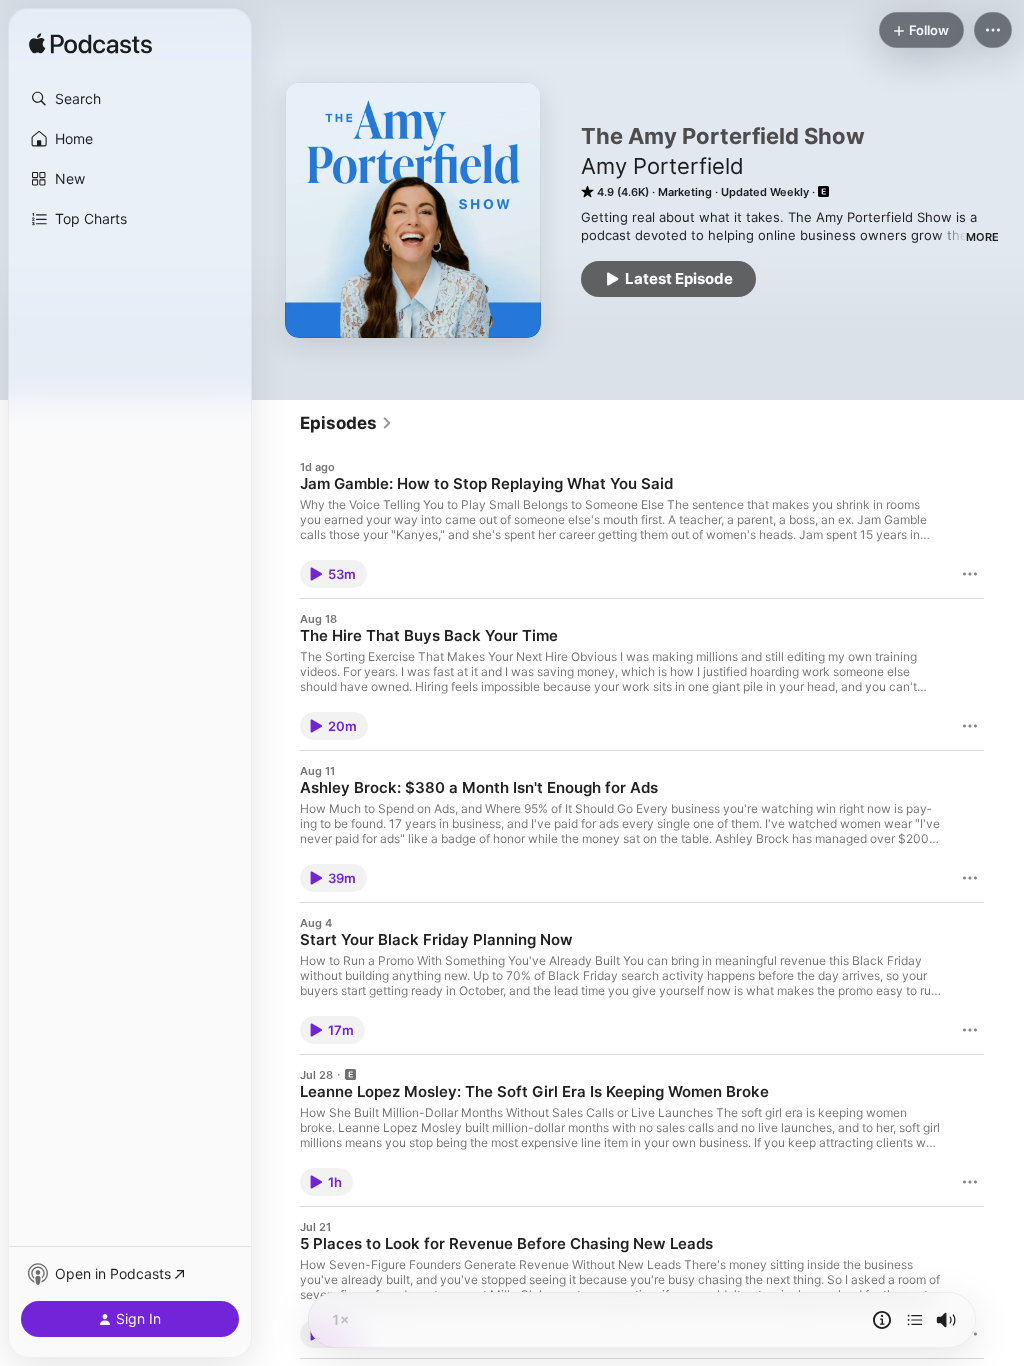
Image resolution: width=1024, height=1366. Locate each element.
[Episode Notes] (882, 1320)
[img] (90, 45)
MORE (982, 237)
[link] (346, 423)
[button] (130, 99)
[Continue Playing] (915, 1320)
